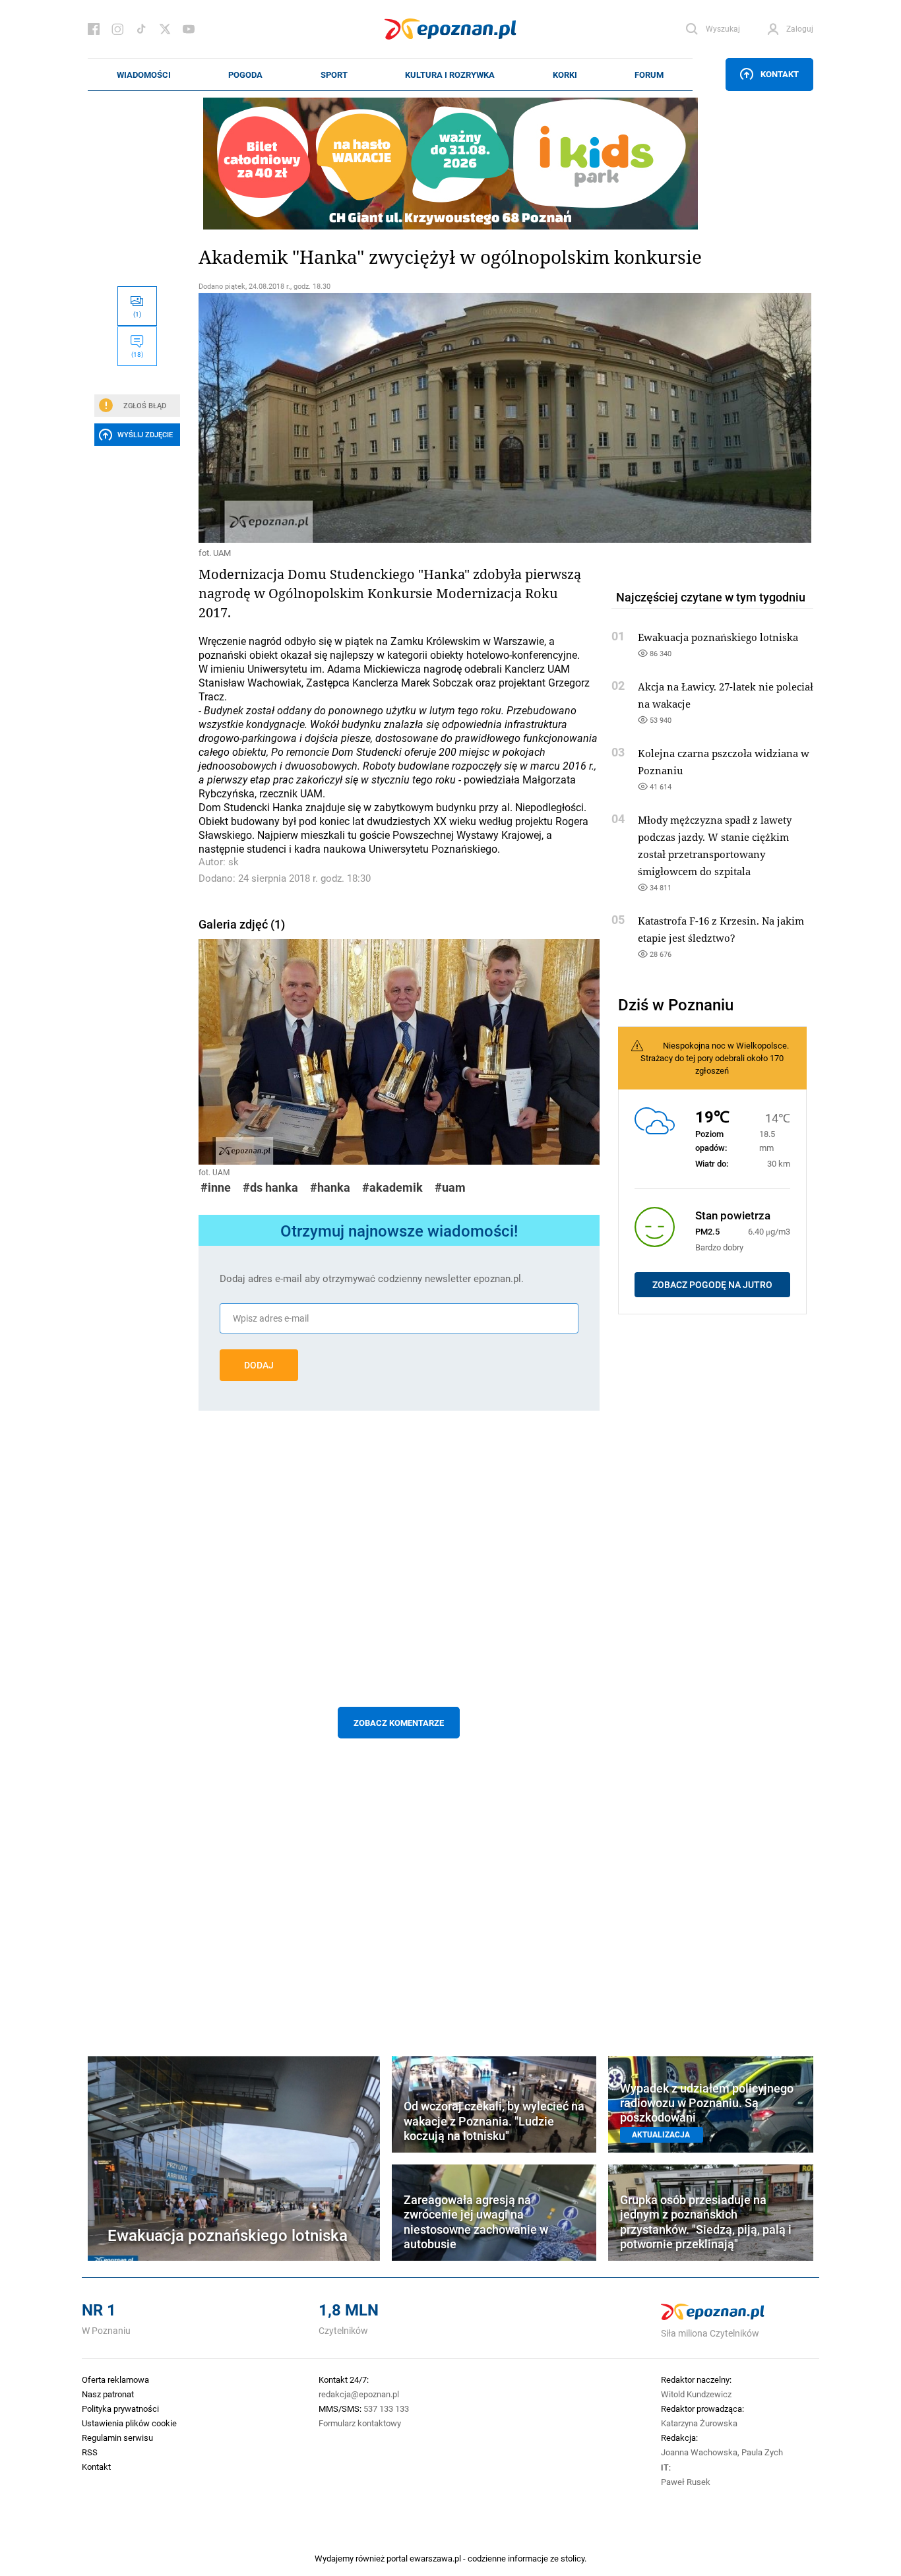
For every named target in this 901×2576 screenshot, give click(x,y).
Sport (334, 75)
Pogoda (245, 75)
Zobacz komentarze (399, 1723)
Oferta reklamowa (115, 2379)
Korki (565, 75)
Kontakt (780, 74)
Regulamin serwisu (117, 2438)
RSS (90, 2452)
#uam (450, 1187)
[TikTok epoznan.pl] (141, 29)
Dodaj (259, 1365)
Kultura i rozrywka (450, 75)
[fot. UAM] (399, 418)
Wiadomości (144, 75)
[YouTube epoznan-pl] (189, 29)
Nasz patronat (108, 2394)
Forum (649, 75)
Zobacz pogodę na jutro (712, 1285)
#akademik (392, 1187)
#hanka (330, 1187)
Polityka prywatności (120, 2408)
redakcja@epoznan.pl (359, 2394)
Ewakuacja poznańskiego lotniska (718, 637)
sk (233, 862)
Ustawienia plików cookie (129, 2423)
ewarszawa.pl (435, 2558)
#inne (216, 1187)
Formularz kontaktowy (360, 2423)
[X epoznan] (165, 29)
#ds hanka (270, 1187)
